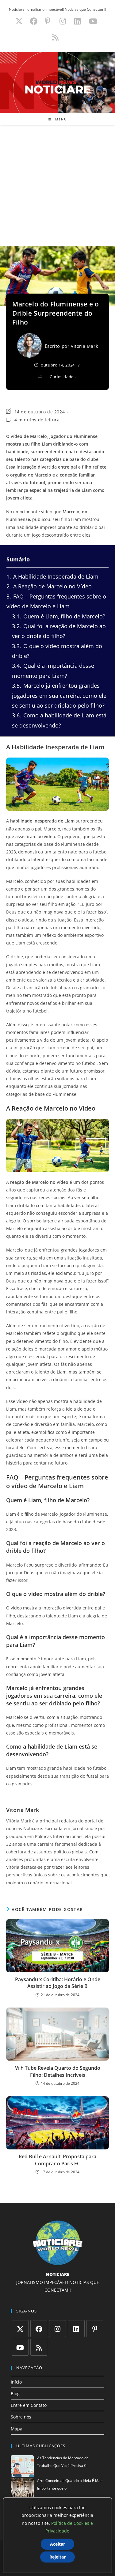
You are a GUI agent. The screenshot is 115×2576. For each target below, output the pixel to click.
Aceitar (57, 2544)
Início (16, 2382)
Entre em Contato (29, 2405)
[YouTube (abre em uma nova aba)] (93, 21)
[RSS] (39, 2347)
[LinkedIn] (76, 2329)
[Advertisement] (57, 186)
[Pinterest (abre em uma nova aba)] (48, 21)
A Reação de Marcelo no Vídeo (49, 586)
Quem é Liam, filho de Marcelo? (59, 616)
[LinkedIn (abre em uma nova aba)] (77, 21)
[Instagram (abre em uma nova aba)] (63, 21)
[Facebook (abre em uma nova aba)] (34, 21)
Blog (15, 2394)
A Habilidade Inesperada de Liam (52, 576)
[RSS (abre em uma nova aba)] (54, 37)
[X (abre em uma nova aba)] (19, 21)
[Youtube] (20, 2347)
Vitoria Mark (84, 346)
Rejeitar (57, 2557)
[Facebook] (39, 2329)
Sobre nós (21, 2417)
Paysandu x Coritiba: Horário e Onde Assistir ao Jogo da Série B (58, 1983)
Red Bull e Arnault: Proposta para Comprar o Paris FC (57, 2160)
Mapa (17, 2429)
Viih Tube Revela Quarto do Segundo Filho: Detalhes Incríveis (58, 2071)
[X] (20, 2329)
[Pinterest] (95, 2329)
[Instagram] (57, 2329)
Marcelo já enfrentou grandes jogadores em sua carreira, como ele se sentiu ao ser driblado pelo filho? (59, 695)
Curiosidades (63, 377)
